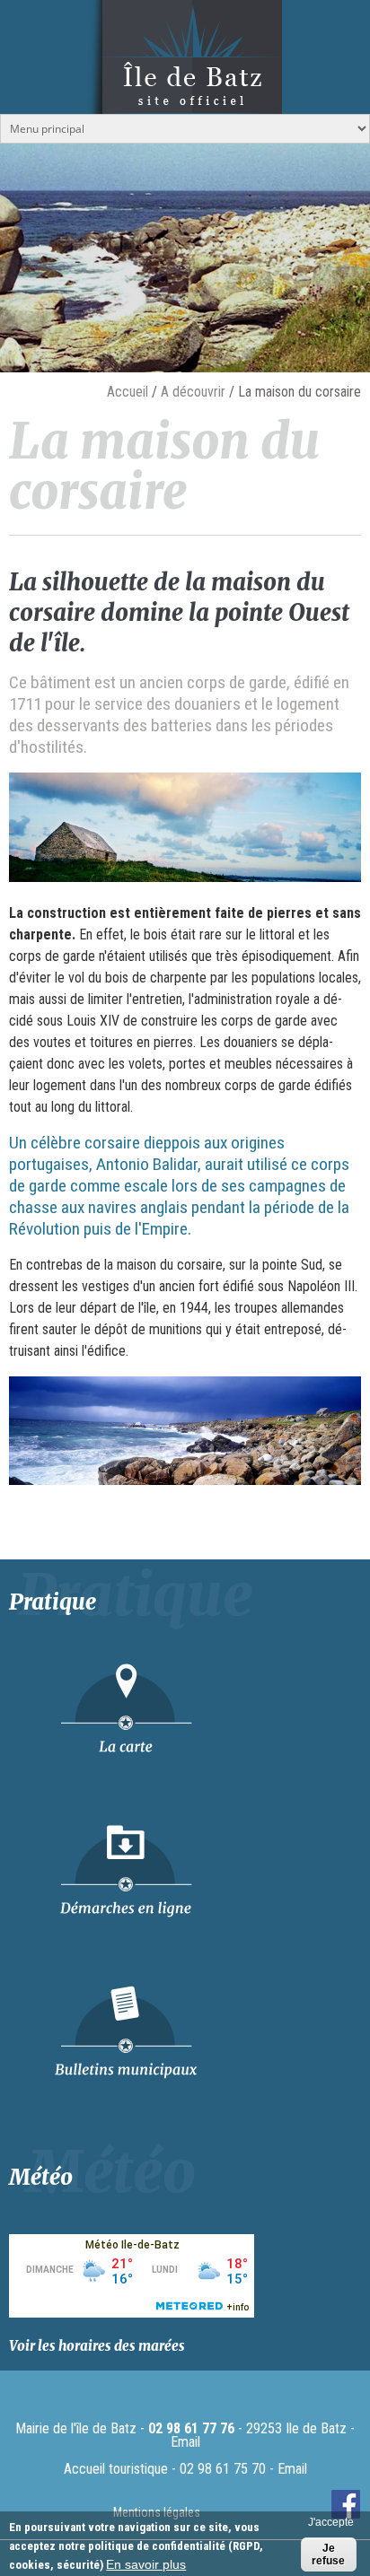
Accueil (128, 392)
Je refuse (328, 2554)
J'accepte (331, 2522)
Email (185, 2442)
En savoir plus (146, 2564)
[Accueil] (185, 96)
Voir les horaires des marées (97, 2346)
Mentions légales (157, 2512)
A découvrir (193, 392)
